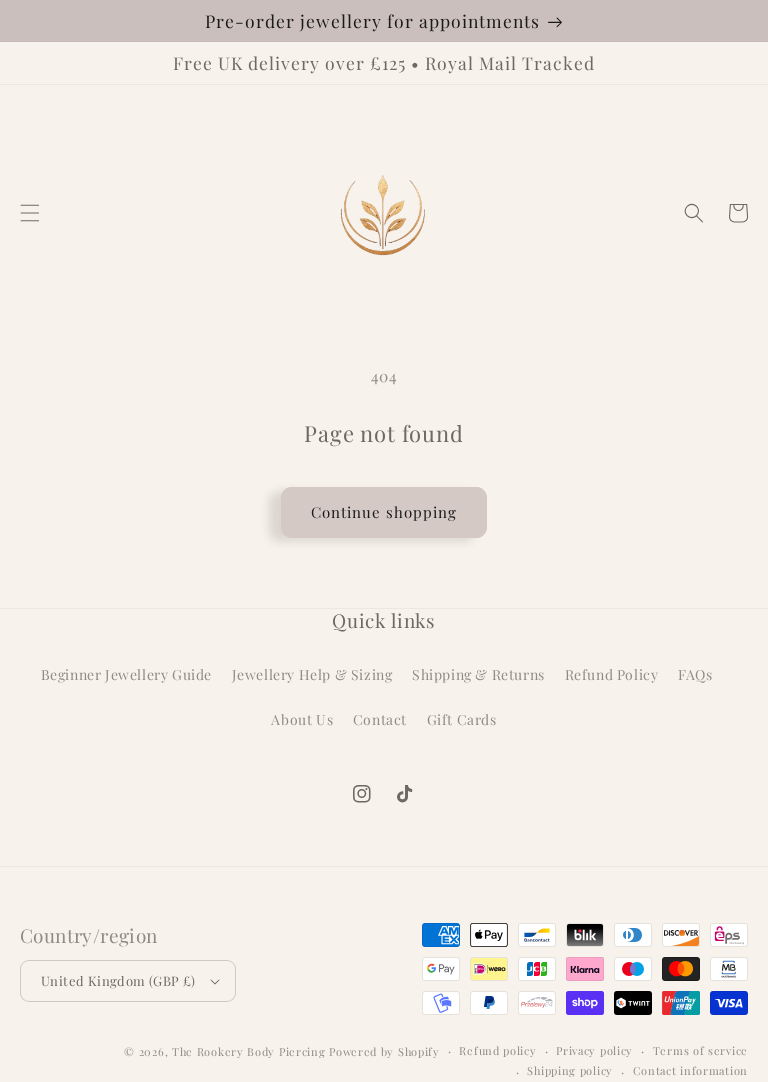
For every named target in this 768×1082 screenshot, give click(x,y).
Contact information (690, 1070)
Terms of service (700, 1050)
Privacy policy (594, 1050)
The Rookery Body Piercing (249, 1051)
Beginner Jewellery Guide (126, 674)
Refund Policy (612, 674)
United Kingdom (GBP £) (118, 980)
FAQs (695, 674)
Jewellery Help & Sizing (312, 674)
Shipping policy (570, 1070)
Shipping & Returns (478, 674)
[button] (30, 213)
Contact (380, 719)
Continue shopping (384, 512)
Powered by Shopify (384, 1051)
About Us (302, 719)
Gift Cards (462, 719)
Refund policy (497, 1050)
